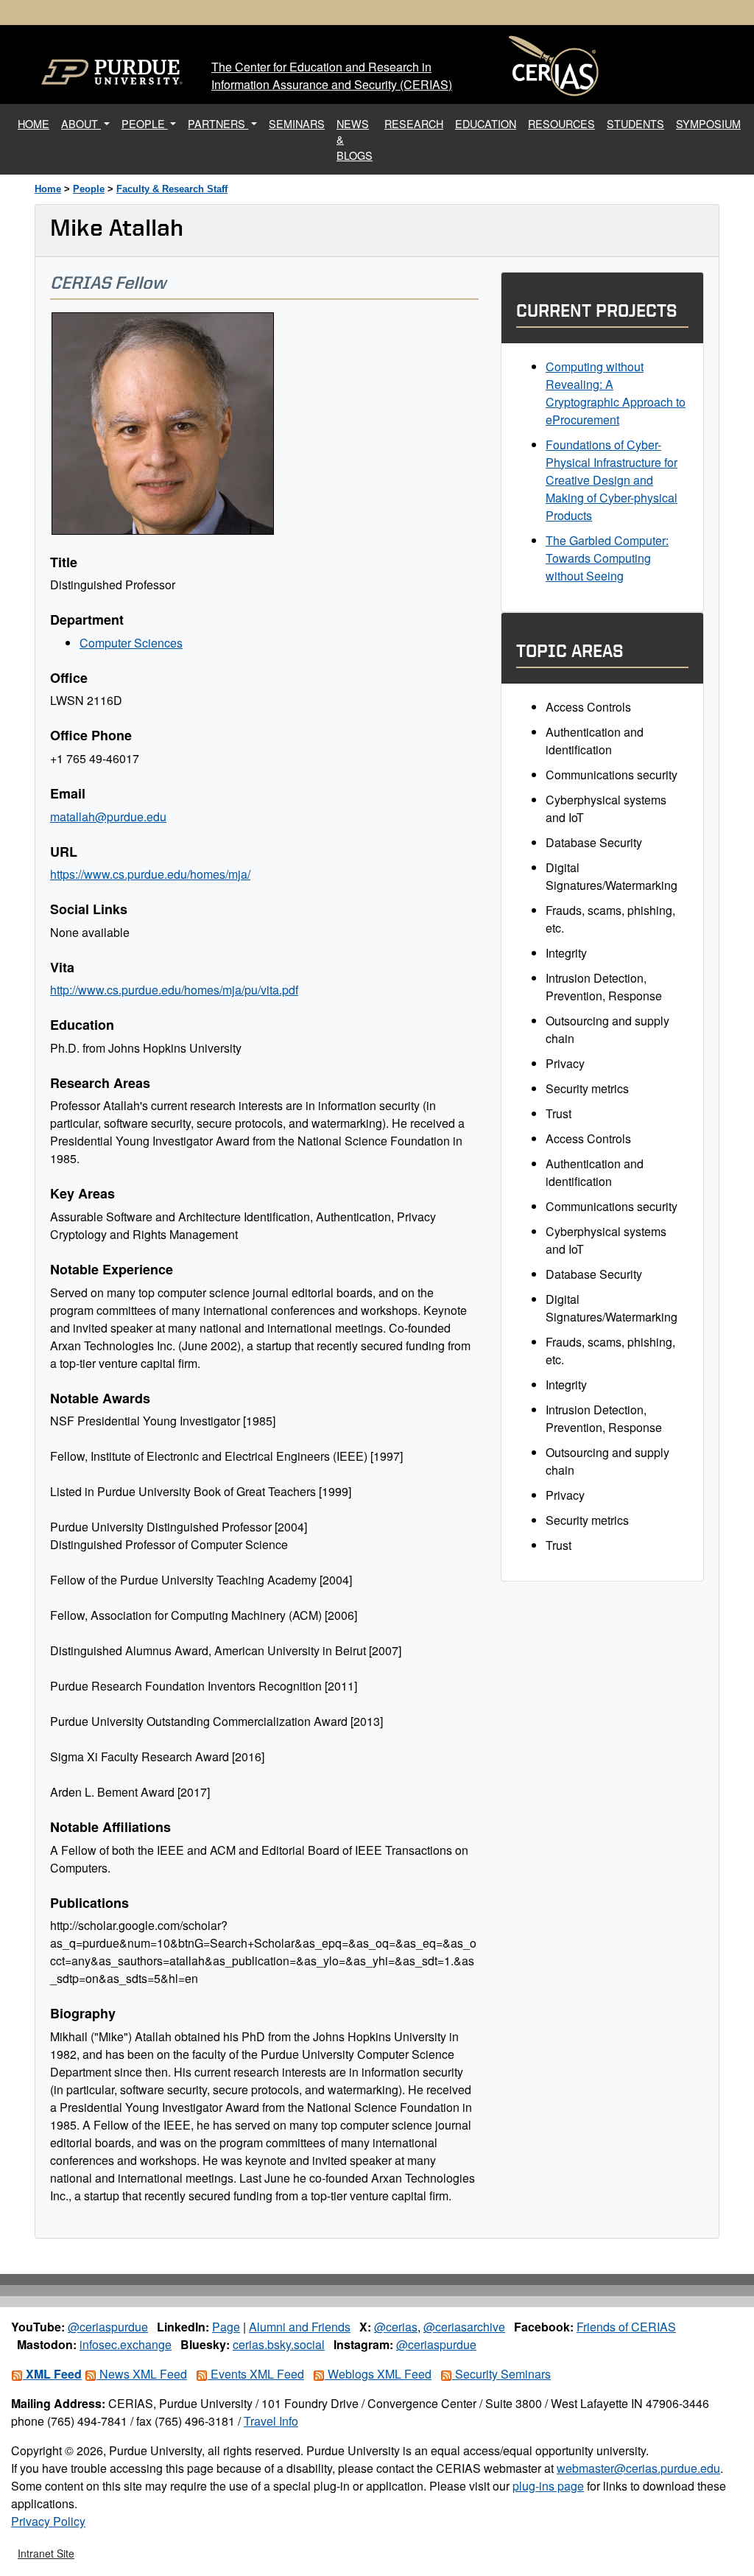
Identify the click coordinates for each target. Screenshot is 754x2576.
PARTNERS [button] (218, 123)
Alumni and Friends (300, 2327)
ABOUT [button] (81, 123)
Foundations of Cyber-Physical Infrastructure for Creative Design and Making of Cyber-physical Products (612, 480)
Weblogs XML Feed (378, 2374)
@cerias (396, 2327)
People (89, 189)
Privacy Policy (48, 2521)
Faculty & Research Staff (172, 189)
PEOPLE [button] (145, 123)
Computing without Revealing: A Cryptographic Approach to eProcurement (616, 393)
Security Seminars (501, 2374)
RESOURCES (561, 123)
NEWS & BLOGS (355, 139)
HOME (36, 123)
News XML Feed (142, 2374)
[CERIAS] (554, 66)
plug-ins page (548, 2486)
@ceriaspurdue (108, 2327)
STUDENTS (635, 123)
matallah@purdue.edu (108, 817)
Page (226, 2327)
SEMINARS (297, 123)
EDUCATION (486, 123)
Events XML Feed (256, 2374)
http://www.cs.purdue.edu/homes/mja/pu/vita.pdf (174, 990)
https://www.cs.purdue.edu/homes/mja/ (150, 874)
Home (48, 189)
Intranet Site (46, 2553)
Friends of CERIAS (626, 2327)
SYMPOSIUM (708, 123)
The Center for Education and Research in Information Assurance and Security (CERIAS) (332, 76)
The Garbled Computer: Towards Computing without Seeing (607, 558)
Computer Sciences (131, 643)
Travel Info (271, 2421)
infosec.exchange (126, 2344)
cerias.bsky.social (279, 2344)
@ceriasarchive (464, 2327)
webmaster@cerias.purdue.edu (638, 2468)
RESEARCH (414, 123)
